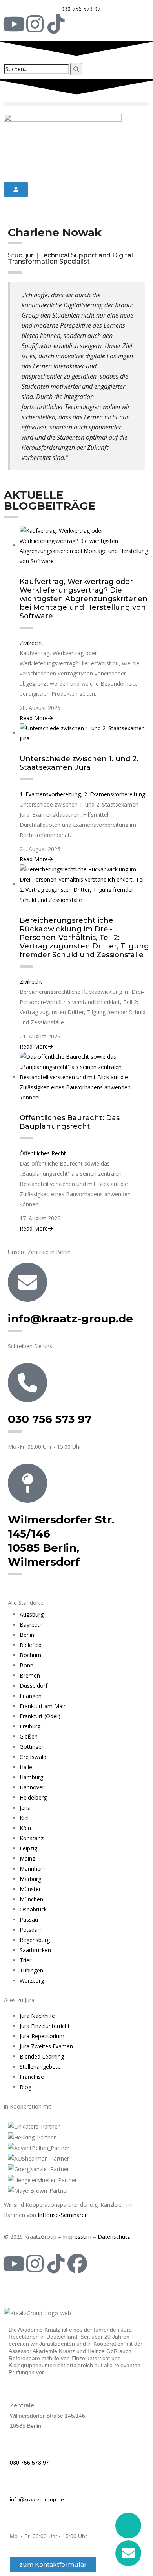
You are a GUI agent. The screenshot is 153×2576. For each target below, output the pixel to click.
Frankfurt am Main (43, 1706)
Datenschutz (114, 2237)
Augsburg (32, 1614)
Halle (26, 1767)
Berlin (27, 1635)
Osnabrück (33, 1909)
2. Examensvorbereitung (115, 794)
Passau (29, 1919)
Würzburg (32, 1981)
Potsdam (31, 1930)
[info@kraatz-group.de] (27, 1282)
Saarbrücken (35, 1950)
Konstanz (32, 1838)
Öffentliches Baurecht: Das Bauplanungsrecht (70, 1122)
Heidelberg (33, 1797)
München (31, 1899)
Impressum (77, 2237)
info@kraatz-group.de (70, 1319)
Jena (25, 1808)
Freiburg (30, 1726)
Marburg (30, 1879)
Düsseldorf (34, 1686)
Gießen (29, 1736)
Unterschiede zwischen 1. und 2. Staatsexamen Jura (79, 763)
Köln (25, 1828)
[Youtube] (14, 24)
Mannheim (33, 1869)
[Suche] (76, 69)
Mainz (27, 1858)
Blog (25, 2087)
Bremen (30, 1675)
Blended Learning (42, 2056)
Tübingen (31, 1970)
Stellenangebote (40, 2067)
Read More (34, 718)
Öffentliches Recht (43, 1153)
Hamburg (31, 1777)
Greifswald (33, 1757)
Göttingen (32, 1747)
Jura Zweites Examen (46, 2046)
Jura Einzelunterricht (45, 2026)
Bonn (26, 1665)
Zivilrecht (31, 643)
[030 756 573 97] (27, 1383)
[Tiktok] (56, 24)
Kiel (24, 1818)
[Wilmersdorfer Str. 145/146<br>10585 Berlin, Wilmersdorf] (27, 1483)
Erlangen (31, 1696)
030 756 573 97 (50, 1419)
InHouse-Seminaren (63, 2215)
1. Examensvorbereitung (50, 794)
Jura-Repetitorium (42, 2036)
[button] (76, 104)
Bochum (30, 1655)
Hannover (32, 1787)
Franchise (32, 2077)
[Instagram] (35, 24)
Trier (25, 1960)
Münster (30, 1889)
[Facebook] (77, 2263)
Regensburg (35, 1940)
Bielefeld (31, 1645)
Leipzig (28, 1848)
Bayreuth (31, 1625)
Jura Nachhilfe (37, 2016)
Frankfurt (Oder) (40, 1716)
